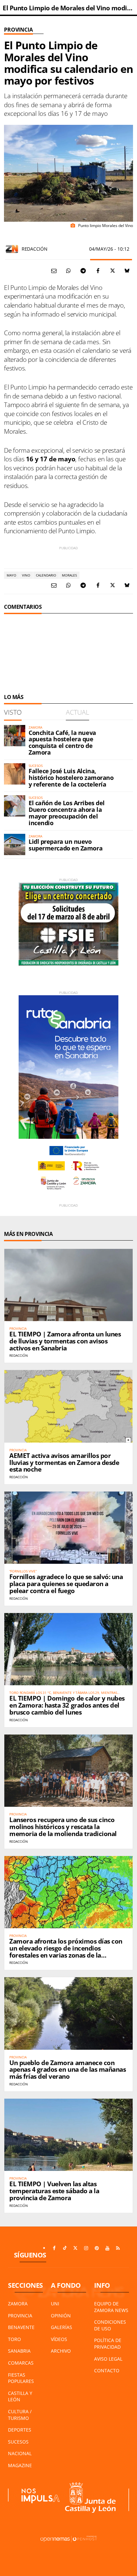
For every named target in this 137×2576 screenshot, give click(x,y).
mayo (11, 575)
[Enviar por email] (54, 271)
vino (26, 575)
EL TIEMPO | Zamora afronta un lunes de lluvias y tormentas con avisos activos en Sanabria (65, 1341)
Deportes (20, 2430)
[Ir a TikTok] (65, 2248)
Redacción (34, 249)
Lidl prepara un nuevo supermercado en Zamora (66, 845)
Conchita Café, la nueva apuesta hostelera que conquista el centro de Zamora (62, 742)
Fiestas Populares (21, 2378)
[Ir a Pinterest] (97, 2248)
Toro (14, 2339)
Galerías (62, 2327)
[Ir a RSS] (118, 2248)
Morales (69, 575)
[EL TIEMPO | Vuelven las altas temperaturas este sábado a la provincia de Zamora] (68, 2135)
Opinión (61, 2316)
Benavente (21, 2327)
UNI (55, 2304)
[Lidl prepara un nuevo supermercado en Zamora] (15, 844)
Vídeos (59, 2339)
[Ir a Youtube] (107, 2248)
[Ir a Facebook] (54, 2248)
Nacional (20, 2453)
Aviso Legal (108, 2359)
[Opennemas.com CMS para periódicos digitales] (68, 2539)
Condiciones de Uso (110, 2325)
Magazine (20, 2465)
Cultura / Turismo (20, 2415)
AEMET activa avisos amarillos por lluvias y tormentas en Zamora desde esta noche (64, 1463)
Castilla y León (20, 2396)
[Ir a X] (75, 2248)
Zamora (18, 2304)
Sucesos (18, 2442)
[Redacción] (12, 249)
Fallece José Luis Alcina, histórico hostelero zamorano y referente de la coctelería (71, 778)
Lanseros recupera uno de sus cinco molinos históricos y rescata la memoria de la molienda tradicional (63, 1827)
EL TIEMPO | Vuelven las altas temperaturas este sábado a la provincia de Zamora (54, 2191)
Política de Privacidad (108, 2343)
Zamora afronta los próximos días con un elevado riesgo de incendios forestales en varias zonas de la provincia (66, 1952)
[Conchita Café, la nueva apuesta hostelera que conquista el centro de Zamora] (15, 736)
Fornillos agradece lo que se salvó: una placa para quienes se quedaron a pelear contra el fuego (66, 1584)
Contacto (107, 2370)
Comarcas (21, 2363)
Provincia (18, 30)
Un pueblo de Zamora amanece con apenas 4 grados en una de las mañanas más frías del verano (68, 2070)
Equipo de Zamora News (111, 2307)
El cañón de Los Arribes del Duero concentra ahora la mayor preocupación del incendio (67, 813)
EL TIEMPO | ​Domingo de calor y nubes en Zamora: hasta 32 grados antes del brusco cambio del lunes (67, 1705)
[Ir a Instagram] (86, 2248)
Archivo (61, 2351)
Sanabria (19, 2351)
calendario (46, 575)
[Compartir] (68, 271)
